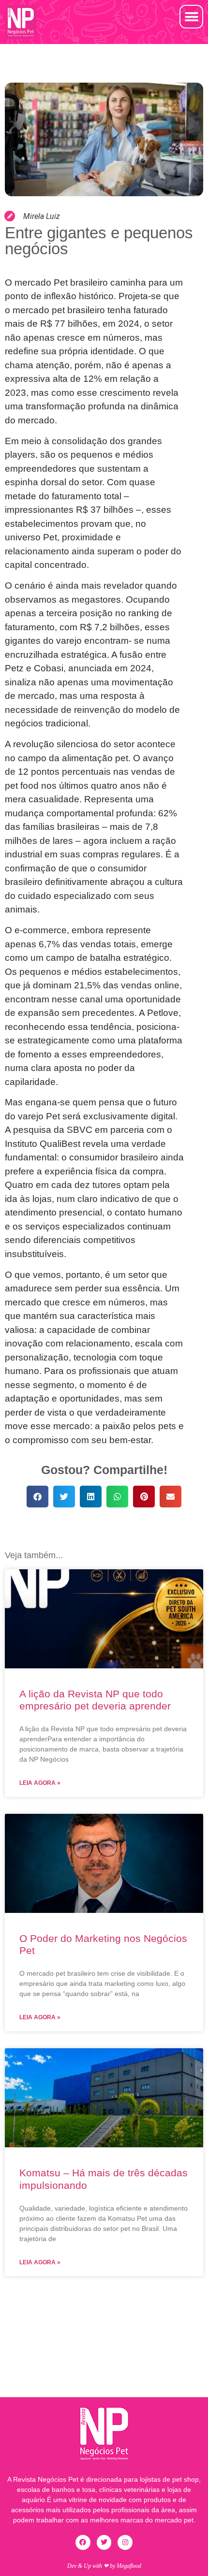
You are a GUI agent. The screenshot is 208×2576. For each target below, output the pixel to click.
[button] (191, 17)
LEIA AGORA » (40, 1783)
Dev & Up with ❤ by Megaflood (104, 2566)
